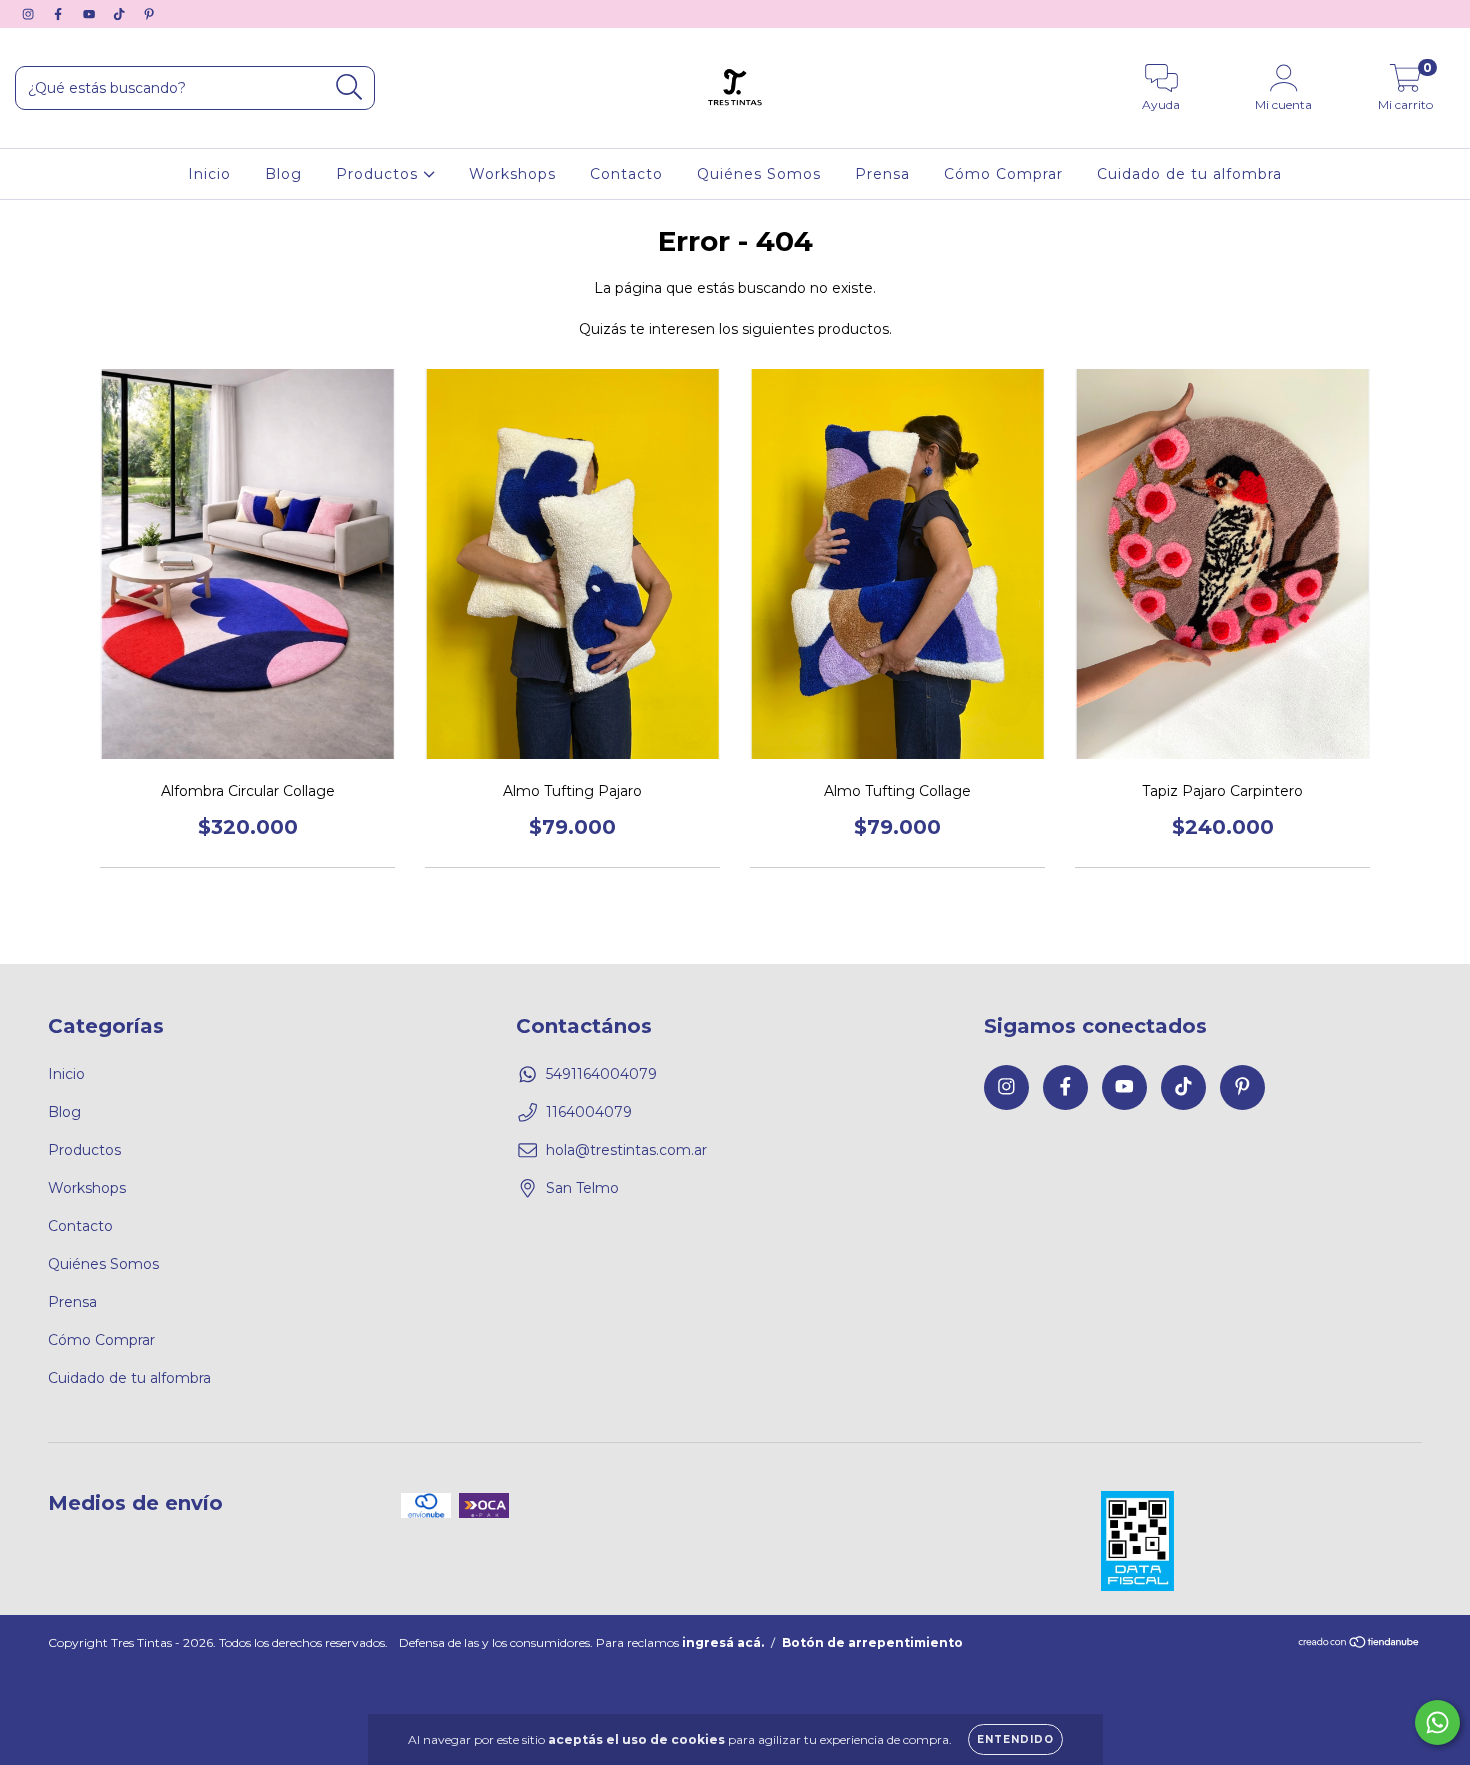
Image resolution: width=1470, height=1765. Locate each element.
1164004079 (589, 1112)
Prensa (882, 174)
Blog (283, 174)
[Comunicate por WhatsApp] (1437, 1722)
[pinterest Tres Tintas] (149, 14)
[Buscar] (349, 87)
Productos (379, 174)
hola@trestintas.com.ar (626, 1150)
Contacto (626, 174)
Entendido (1015, 1739)
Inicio (209, 174)
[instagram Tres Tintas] (30, 14)
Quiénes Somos (759, 174)
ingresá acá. (723, 1642)
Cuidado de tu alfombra (1189, 174)
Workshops (512, 174)
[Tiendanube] (1359, 1643)
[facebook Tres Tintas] (60, 14)
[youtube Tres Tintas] (91, 14)
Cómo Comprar (1003, 174)
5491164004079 (601, 1074)
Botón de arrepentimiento (872, 1642)
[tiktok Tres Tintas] (121, 14)
